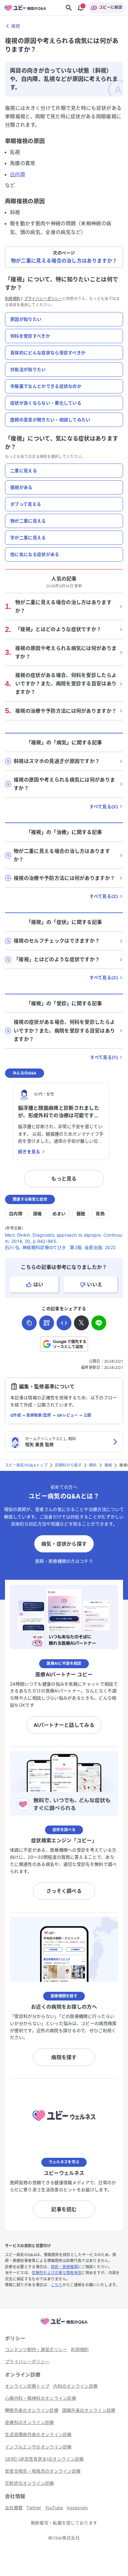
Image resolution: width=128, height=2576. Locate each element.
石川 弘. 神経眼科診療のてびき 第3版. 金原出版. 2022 (60, 1247)
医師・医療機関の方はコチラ (64, 1561)
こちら (57, 2285)
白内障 (18, 174)
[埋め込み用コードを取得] (64, 1323)
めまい (59, 1214)
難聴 (81, 1214)
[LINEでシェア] (99, 1323)
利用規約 (13, 299)
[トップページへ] (64, 2325)
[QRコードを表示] (47, 1323)
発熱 (100, 1214)
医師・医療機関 (64, 2267)
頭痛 (37, 1214)
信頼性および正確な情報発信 (57, 2273)
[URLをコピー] (29, 1323)
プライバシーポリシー (43, 299)
